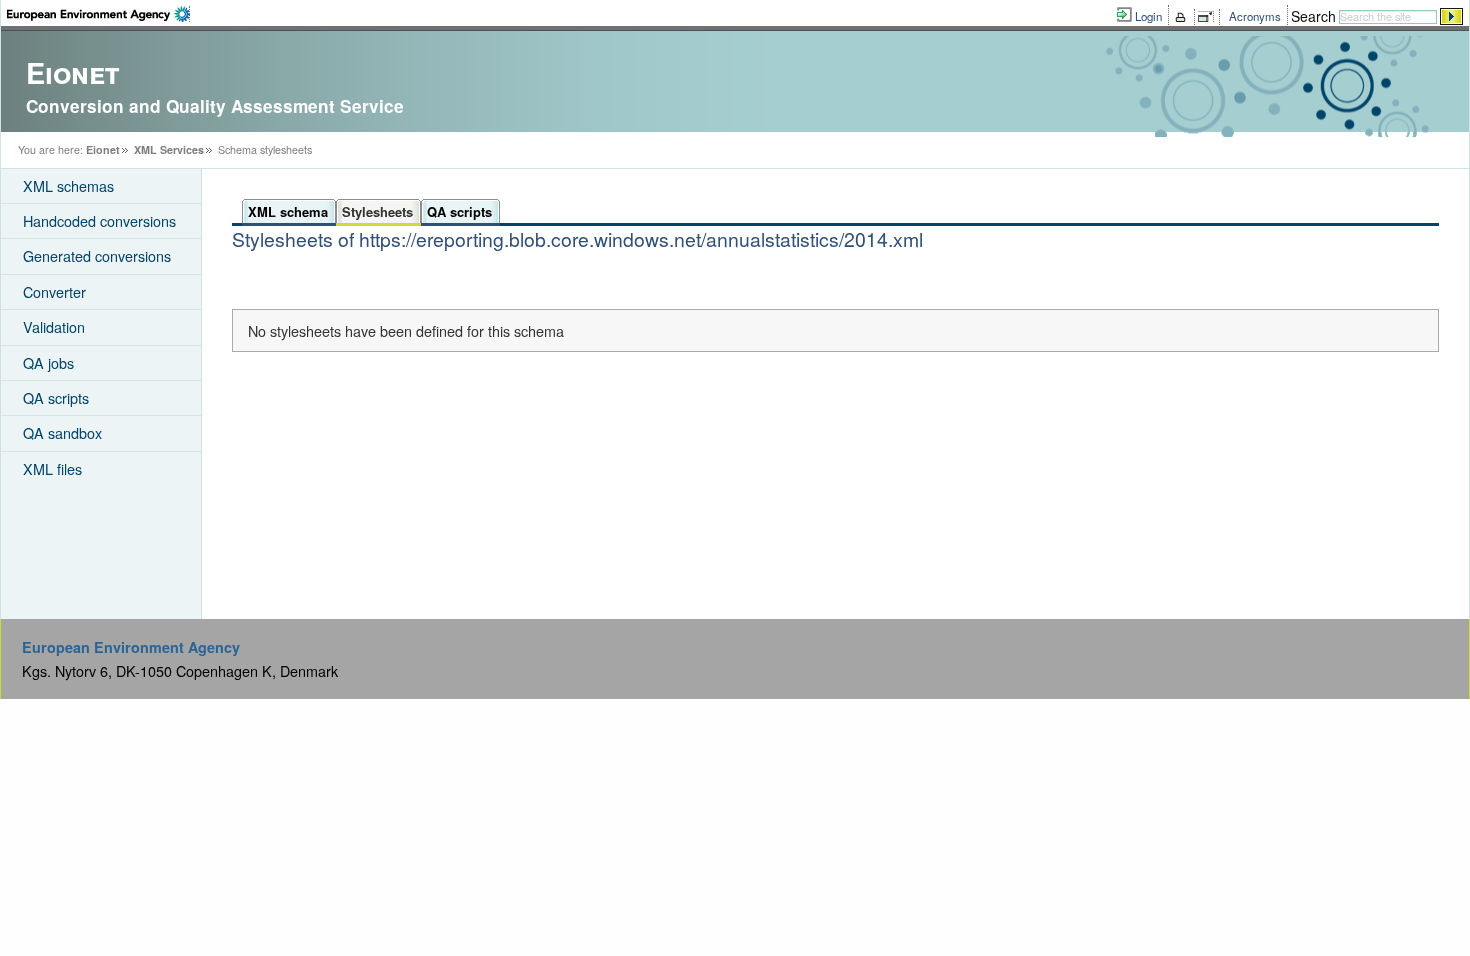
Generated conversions (97, 255)
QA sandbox (62, 432)
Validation (54, 326)
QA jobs (48, 362)
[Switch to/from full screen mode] (1209, 17)
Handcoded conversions (99, 220)
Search (1313, 16)
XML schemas (68, 185)
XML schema (288, 211)
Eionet (103, 149)
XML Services (169, 149)
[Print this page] (1183, 17)
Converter (54, 291)
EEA (98, 14)
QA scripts (56, 397)
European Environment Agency (131, 647)
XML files (52, 468)
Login (1148, 16)
